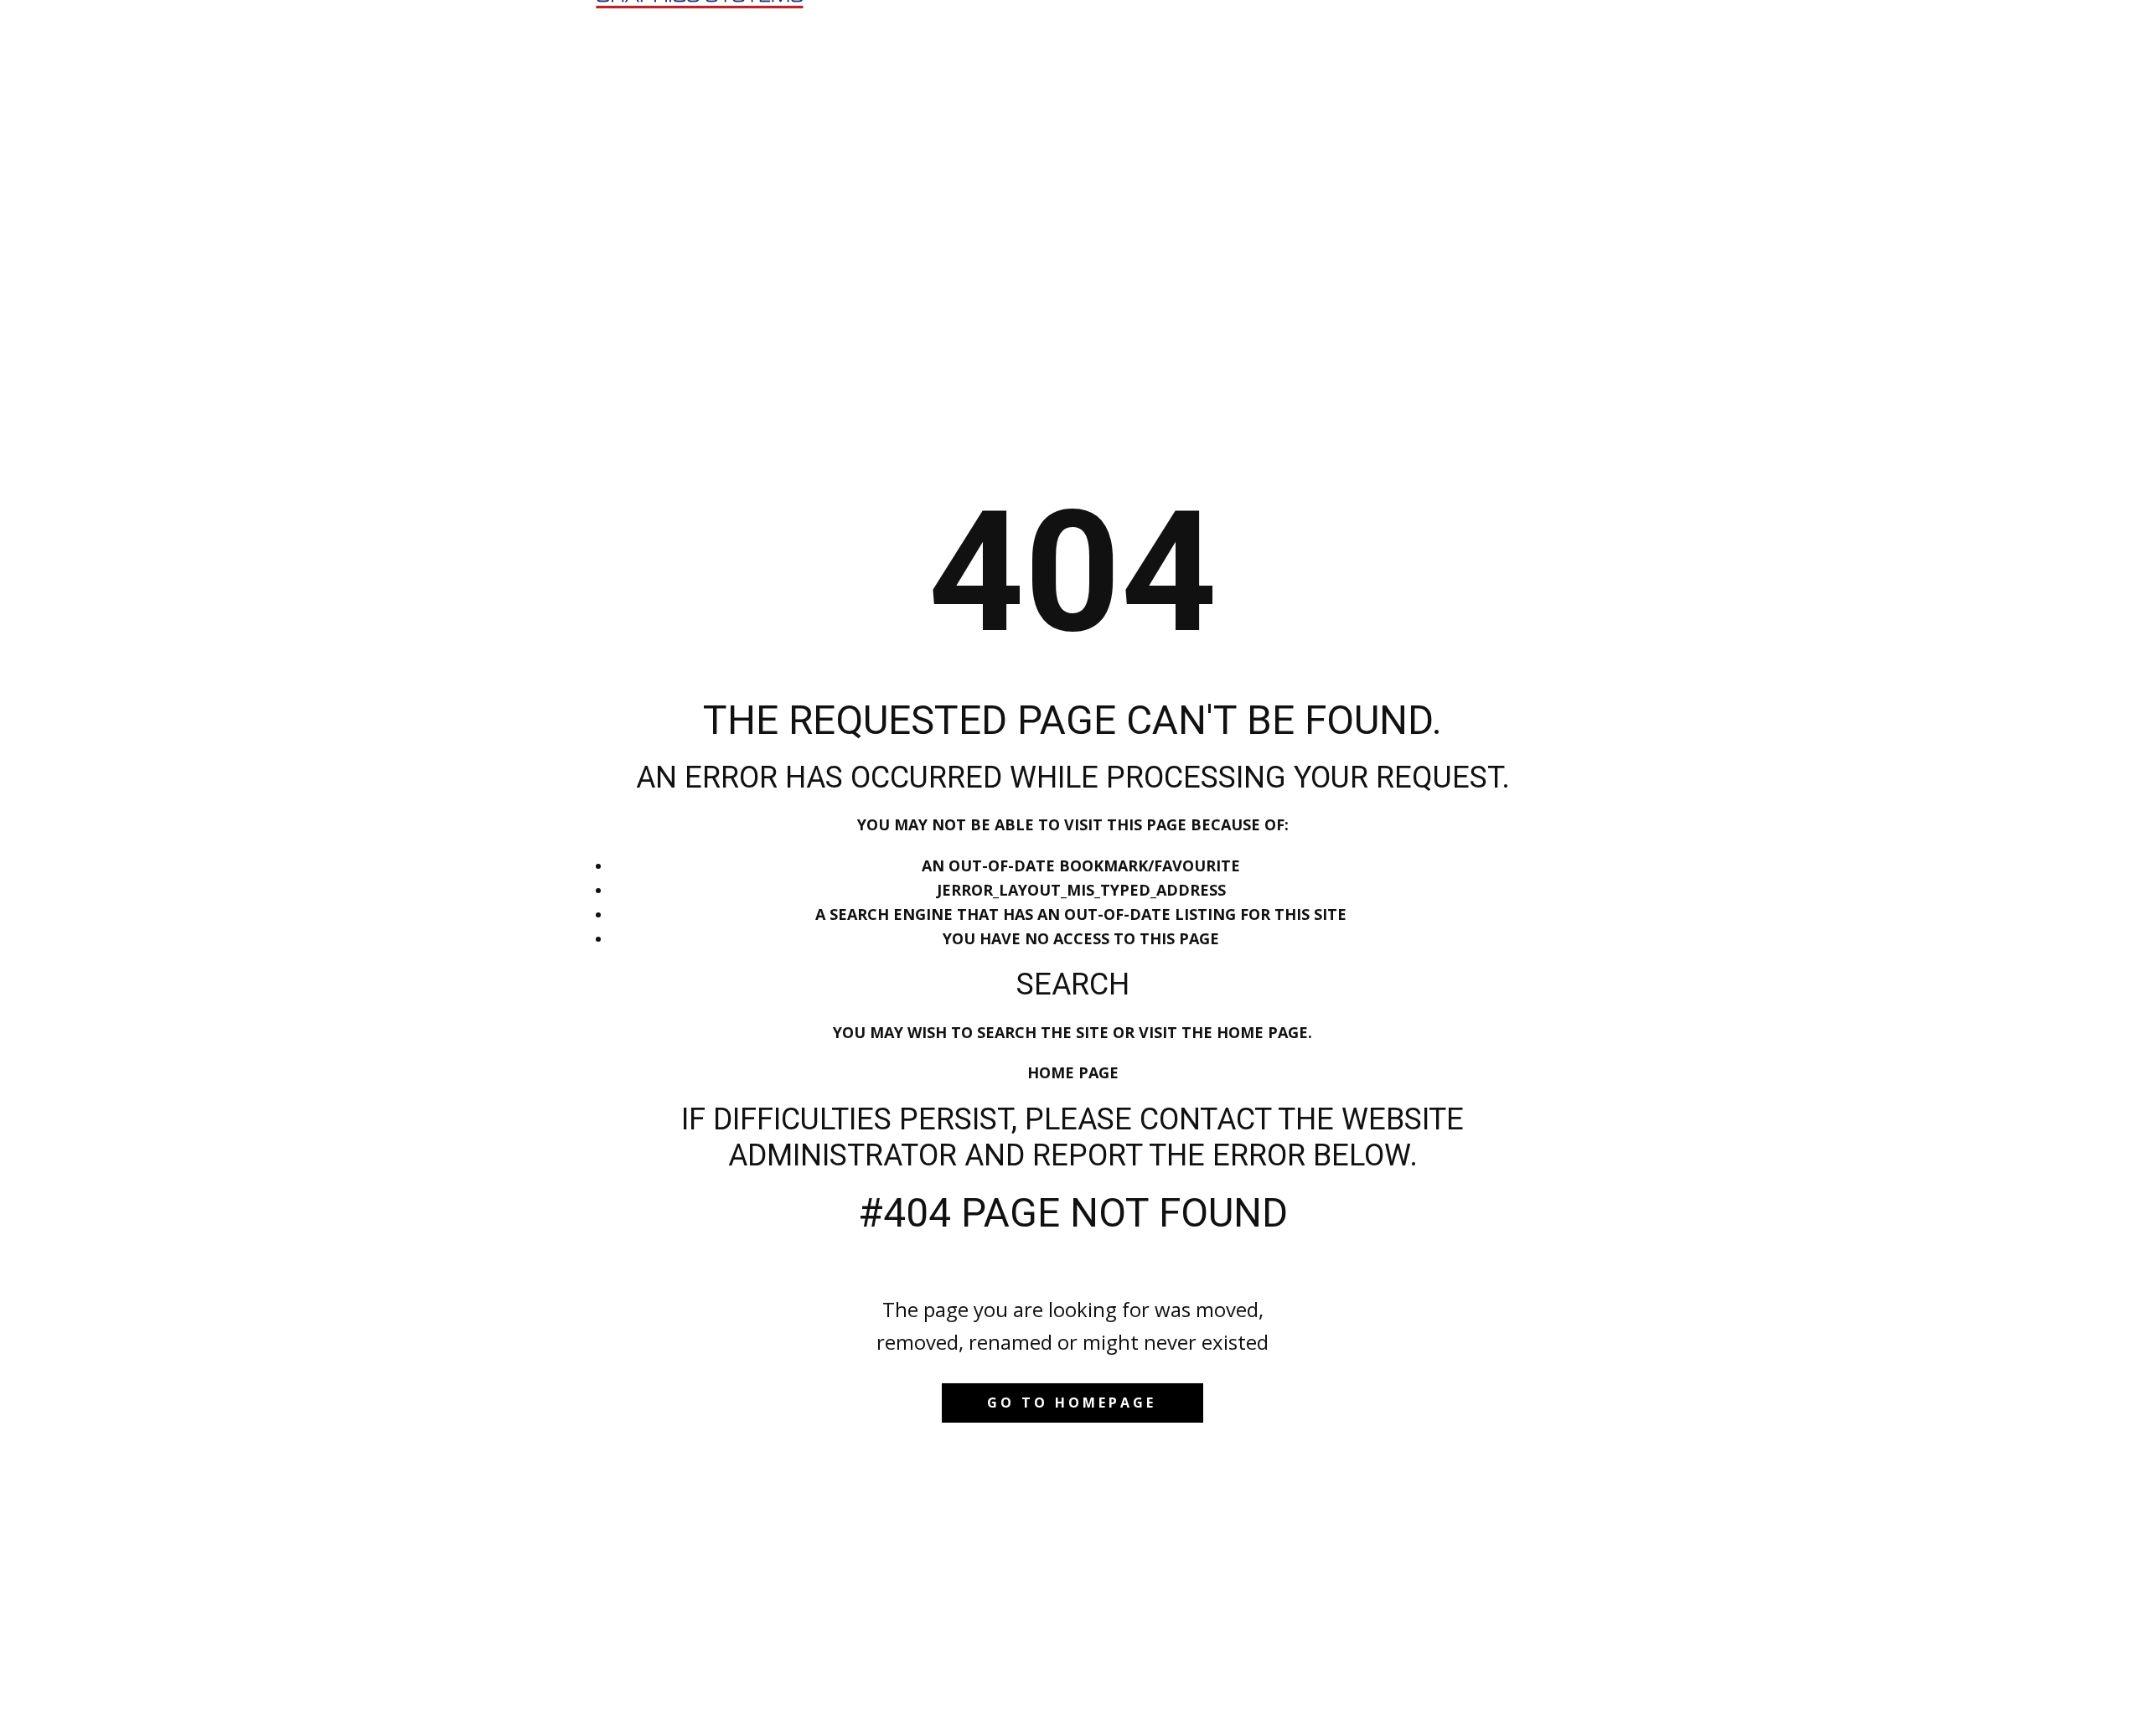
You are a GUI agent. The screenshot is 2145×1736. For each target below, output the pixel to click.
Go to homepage (1072, 1403)
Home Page (1073, 1072)
